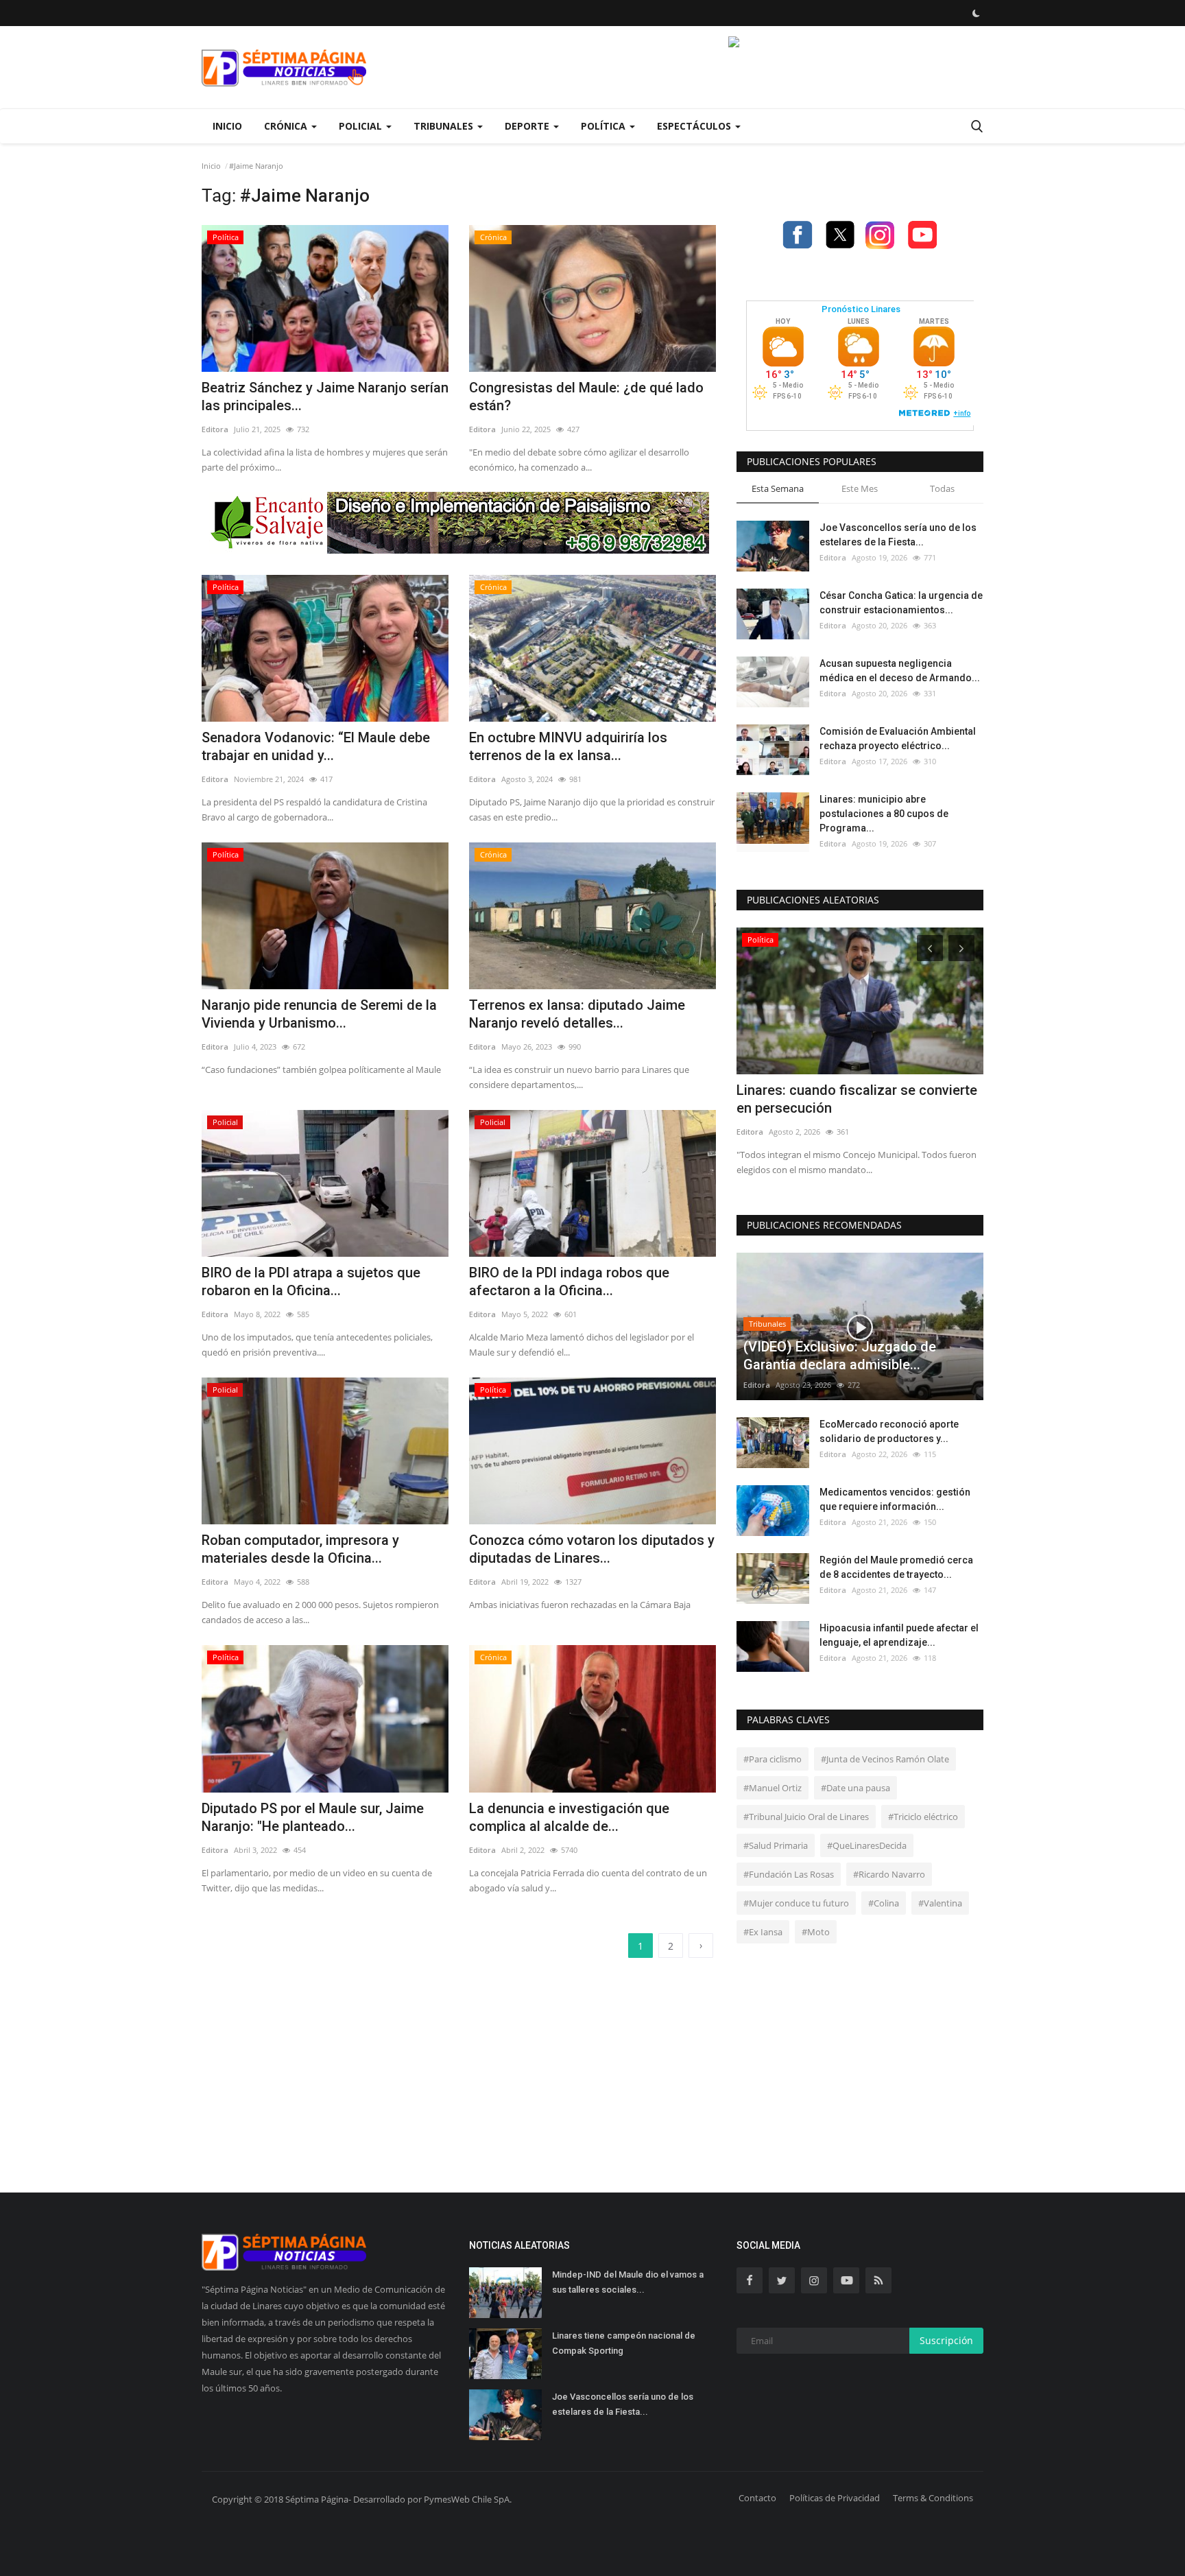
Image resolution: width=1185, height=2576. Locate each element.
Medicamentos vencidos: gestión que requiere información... (895, 1499)
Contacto (757, 2498)
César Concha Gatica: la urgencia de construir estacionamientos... (901, 603)
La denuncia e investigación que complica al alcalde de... (569, 1817)
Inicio (227, 126)
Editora (215, 429)
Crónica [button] (287, 126)
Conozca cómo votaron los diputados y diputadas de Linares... (592, 1549)
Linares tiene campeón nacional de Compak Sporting (624, 2343)
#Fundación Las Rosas (789, 1874)
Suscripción (946, 2340)
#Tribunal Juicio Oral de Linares (806, 1817)
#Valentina (940, 1903)
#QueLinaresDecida (867, 1845)
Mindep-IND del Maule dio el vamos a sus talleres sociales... (628, 2282)
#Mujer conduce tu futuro (796, 1903)
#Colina (884, 1903)
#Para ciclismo (773, 1759)
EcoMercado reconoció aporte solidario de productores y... (889, 1431)
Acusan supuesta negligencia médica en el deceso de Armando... (900, 671)
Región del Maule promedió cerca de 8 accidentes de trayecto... (896, 1567)
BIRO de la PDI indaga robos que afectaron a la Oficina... (569, 1281)
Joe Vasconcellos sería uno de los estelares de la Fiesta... (898, 535)
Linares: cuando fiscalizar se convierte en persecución (857, 1099)
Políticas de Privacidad (835, 2498)
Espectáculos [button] (695, 126)
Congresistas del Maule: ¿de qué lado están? (586, 397)
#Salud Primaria (776, 1845)
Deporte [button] (528, 126)
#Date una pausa (855, 1788)
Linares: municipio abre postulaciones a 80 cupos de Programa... (884, 814)
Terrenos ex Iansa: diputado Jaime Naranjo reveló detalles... (577, 1014)
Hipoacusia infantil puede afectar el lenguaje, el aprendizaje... (899, 1635)
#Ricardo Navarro (889, 1874)
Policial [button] (362, 126)
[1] (976, 13)
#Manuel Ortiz (773, 1788)
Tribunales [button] (445, 126)
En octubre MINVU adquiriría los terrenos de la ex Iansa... (568, 746)
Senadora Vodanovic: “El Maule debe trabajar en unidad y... (316, 746)
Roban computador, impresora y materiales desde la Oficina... (300, 1549)
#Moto (816, 1932)
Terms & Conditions (933, 2498)
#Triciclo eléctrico (923, 1817)
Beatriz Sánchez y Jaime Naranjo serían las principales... (325, 397)
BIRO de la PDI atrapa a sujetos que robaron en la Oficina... (311, 1281)
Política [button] (605, 126)
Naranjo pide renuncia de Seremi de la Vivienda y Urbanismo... (319, 1014)
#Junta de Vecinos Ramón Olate (885, 1759)
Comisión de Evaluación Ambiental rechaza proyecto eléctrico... (898, 738)
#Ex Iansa (763, 1932)
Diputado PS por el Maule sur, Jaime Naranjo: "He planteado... (313, 1817)
